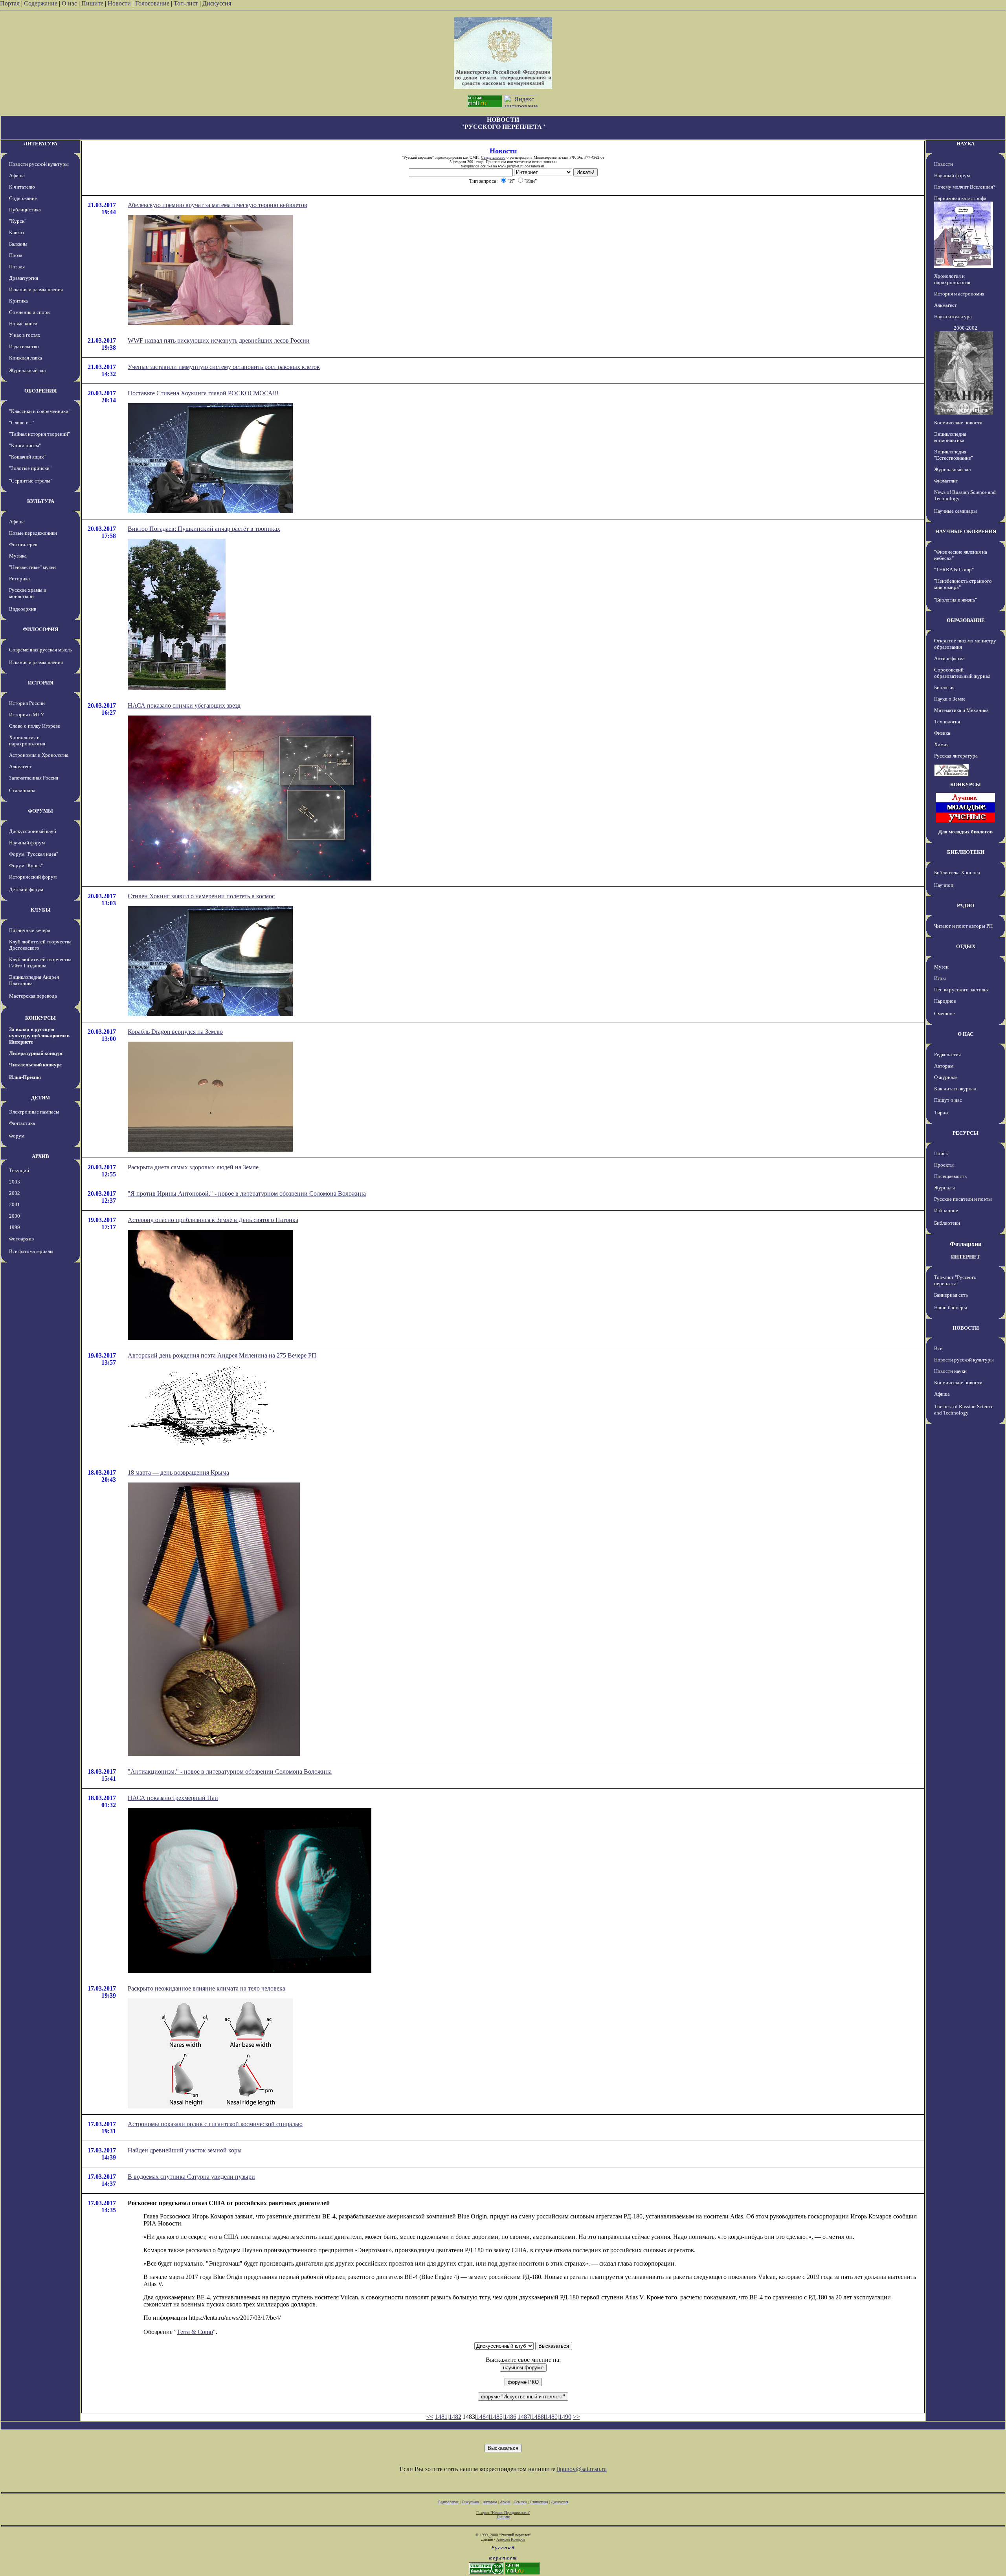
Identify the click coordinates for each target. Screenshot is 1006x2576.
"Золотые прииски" (30, 468)
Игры (940, 978)
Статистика (539, 2502)
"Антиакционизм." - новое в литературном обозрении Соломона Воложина (230, 1771)
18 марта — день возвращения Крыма (178, 1472)
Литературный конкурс (36, 1053)
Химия (941, 744)
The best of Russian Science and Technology (964, 1410)
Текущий (19, 1170)
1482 (455, 2417)
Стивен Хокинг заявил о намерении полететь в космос (201, 896)
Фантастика (22, 1123)
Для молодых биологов (966, 832)
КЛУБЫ (41, 910)
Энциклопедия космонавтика (950, 437)
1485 (496, 2417)
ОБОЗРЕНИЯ (40, 391)
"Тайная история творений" (39, 434)
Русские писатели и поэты (963, 1199)
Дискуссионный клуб (33, 831)
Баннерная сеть (951, 1295)
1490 (565, 2417)
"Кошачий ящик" (27, 457)
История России (27, 703)
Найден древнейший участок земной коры (185, 2150)
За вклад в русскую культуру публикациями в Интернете (39, 1036)
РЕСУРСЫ (966, 1133)
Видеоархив (23, 609)
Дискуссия (217, 3)
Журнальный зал (27, 370)
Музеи (941, 967)
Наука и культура (953, 316)
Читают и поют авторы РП (963, 926)
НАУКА (966, 144)
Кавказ (17, 232)
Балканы (18, 244)
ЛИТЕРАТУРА (40, 144)
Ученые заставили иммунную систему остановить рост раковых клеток (224, 367)
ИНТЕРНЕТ (966, 1257)
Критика (18, 301)
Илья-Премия (25, 1077)
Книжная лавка (26, 358)
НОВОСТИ (966, 1328)
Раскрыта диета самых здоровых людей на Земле (193, 1167)
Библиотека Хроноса (957, 872)
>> (576, 2417)
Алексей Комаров (511, 2539)
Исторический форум (33, 877)
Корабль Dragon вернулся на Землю (175, 1032)
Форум (17, 1136)
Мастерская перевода (33, 996)
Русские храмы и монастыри (28, 593)
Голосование (153, 3)
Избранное (946, 1210)
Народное (945, 1001)
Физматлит (946, 481)
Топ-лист (186, 3)
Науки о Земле (950, 699)
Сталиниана (22, 790)
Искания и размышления (36, 289)
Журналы (945, 1188)
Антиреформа (949, 658)
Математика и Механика (961, 710)
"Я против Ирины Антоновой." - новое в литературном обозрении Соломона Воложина (247, 1194)
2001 (15, 1205)
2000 (15, 1216)
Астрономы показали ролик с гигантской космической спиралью (215, 2124)
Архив (505, 2502)
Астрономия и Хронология (39, 755)
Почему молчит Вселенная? (965, 187)
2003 (15, 1182)
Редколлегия (947, 1054)
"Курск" (18, 221)
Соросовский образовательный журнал (962, 673)
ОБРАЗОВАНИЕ (966, 620)
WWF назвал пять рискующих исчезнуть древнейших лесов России (219, 340)
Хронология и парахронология (27, 740)
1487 (524, 2417)
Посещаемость (950, 1176)
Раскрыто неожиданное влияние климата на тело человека (207, 1988)
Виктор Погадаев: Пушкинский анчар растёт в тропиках (204, 529)
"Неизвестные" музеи (32, 567)
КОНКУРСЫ (40, 1018)
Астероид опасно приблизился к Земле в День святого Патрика (213, 1220)
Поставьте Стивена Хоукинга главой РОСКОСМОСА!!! (203, 393)
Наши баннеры (951, 1307)
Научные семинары (956, 511)
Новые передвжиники (33, 533)
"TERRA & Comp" (954, 570)
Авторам (944, 1066)
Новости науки (950, 1371)
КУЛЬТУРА (41, 501)
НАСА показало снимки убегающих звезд (184, 705)
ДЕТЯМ (40, 1098)
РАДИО (966, 905)
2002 (15, 1193)
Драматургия (24, 278)
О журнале (946, 1077)
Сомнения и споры (30, 312)
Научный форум (27, 843)
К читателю (22, 187)
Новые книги (23, 324)
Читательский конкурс (35, 1065)
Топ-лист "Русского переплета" (955, 1280)
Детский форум (26, 889)
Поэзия (17, 267)
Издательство (24, 346)
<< (430, 2417)
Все (938, 1348)
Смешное (945, 1014)
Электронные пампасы (34, 1112)
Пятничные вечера (30, 930)
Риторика (19, 579)
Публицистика (25, 210)
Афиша (17, 175)
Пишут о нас (948, 1100)
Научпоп (944, 885)
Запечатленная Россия (34, 778)
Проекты (944, 1165)
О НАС (966, 1034)
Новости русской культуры (39, 164)
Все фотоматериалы (31, 1251)
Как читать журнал (955, 1089)
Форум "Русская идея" (34, 854)
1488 (538, 2417)
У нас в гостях (25, 335)
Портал (10, 3)
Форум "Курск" (26, 865)
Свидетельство (493, 157)
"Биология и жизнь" (956, 600)
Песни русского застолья (961, 990)
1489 (551, 2417)
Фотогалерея (23, 544)
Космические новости (958, 423)
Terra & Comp (195, 2332)
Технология (947, 722)
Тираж (941, 1113)
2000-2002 (966, 328)
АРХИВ (40, 1156)
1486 (510, 2417)
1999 (15, 1227)
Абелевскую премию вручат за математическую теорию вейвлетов (218, 205)
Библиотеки (947, 1223)
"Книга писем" (25, 445)
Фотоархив (21, 1239)
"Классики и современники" (40, 411)
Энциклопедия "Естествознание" (954, 455)
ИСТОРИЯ (41, 683)
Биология (944, 687)
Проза (16, 255)
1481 (441, 2417)
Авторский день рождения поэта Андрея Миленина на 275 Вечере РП (222, 1355)
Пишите (92, 3)
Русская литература (956, 756)
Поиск (941, 1153)
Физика (942, 733)
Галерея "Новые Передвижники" (503, 2513)
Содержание (41, 3)
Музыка (18, 556)
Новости (119, 3)
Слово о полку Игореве (35, 726)
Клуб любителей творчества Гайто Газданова (40, 962)
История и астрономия (959, 294)
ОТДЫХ (966, 946)
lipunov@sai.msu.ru (582, 2469)
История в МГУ (27, 715)
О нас (69, 3)
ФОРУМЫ (40, 811)
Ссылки (520, 2502)
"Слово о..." (22, 423)
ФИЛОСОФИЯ (40, 629)
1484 (483, 2417)
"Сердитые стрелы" (31, 481)
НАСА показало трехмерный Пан (173, 1798)
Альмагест (20, 766)
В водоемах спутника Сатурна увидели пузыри (191, 2177)
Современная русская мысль (40, 650)
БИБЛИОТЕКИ (966, 852)
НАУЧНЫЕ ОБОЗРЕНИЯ (966, 531)
